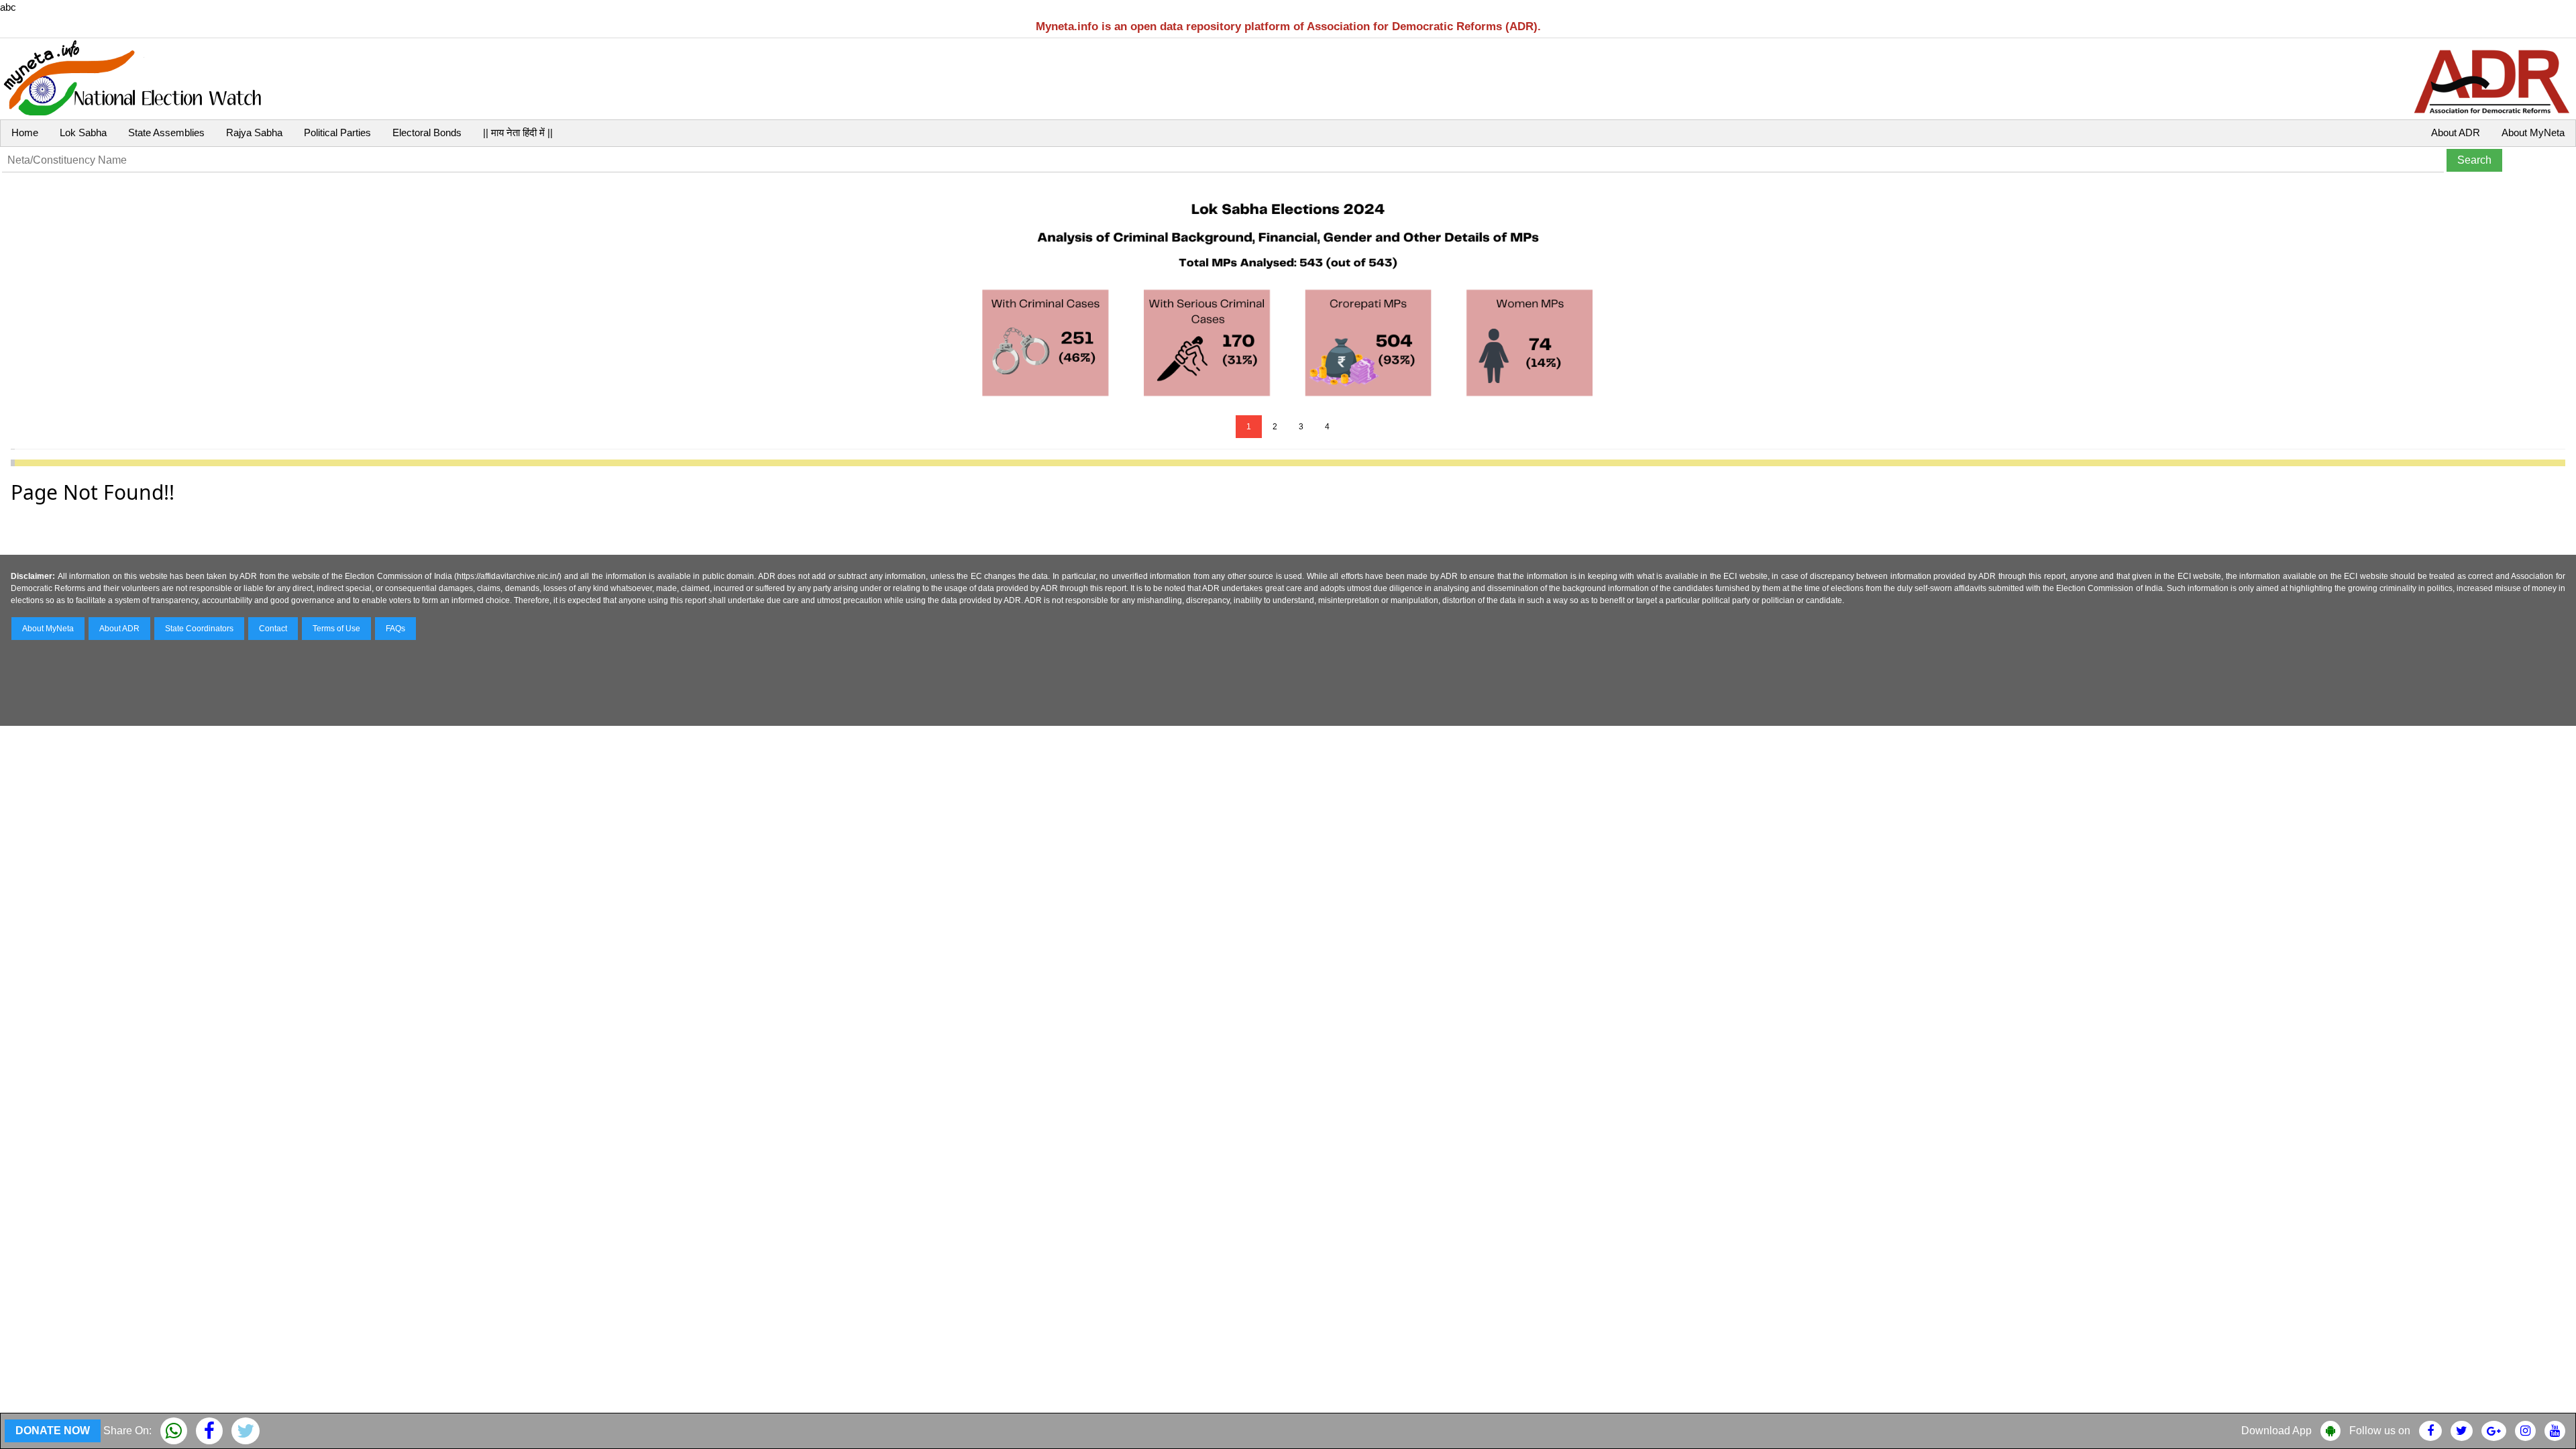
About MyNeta (2533, 132)
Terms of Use (336, 629)
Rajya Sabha (254, 132)
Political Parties (337, 132)
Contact (273, 629)
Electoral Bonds (427, 132)
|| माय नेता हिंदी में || (518, 132)
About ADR (2456, 132)
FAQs (395, 629)
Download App (2276, 1431)
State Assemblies (166, 132)
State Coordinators (199, 629)
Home (25, 132)
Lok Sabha (83, 132)
